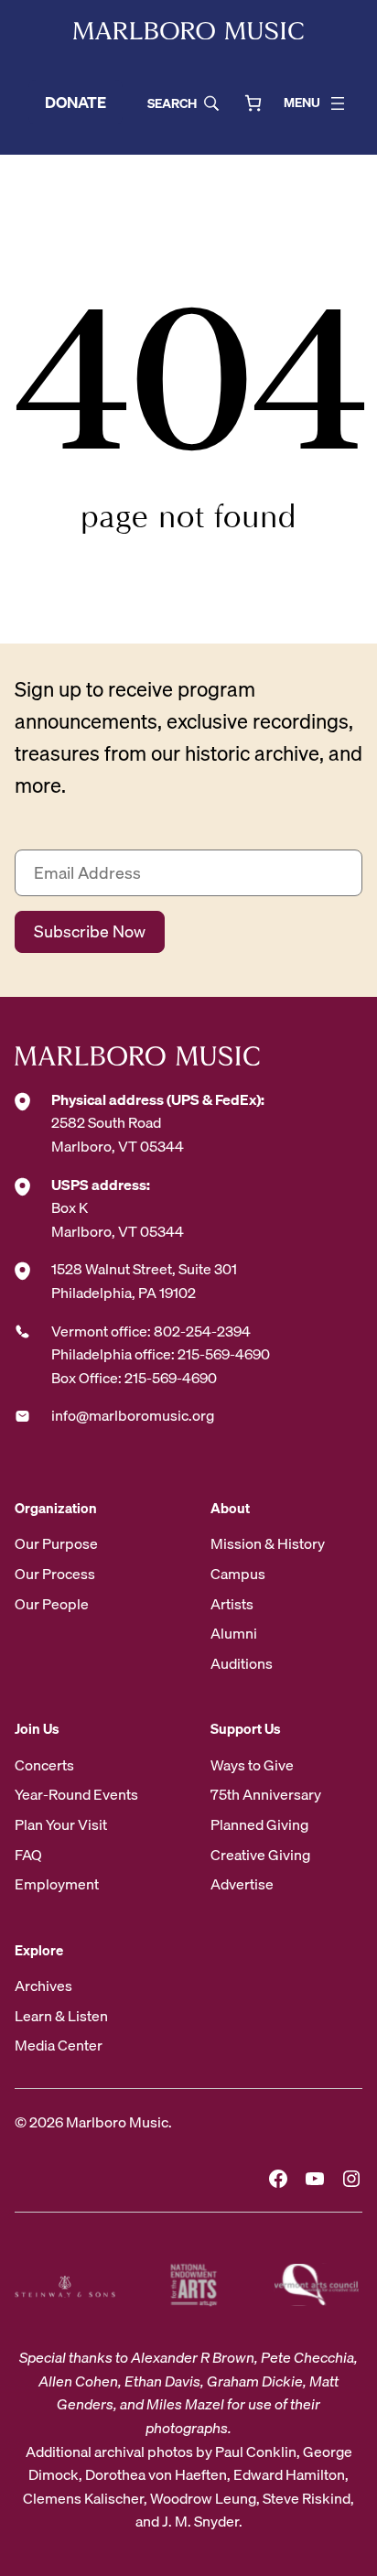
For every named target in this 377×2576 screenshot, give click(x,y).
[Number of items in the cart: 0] (253, 103)
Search (172, 103)
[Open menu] (338, 103)
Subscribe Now (90, 931)
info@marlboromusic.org (133, 1415)
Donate (75, 102)
